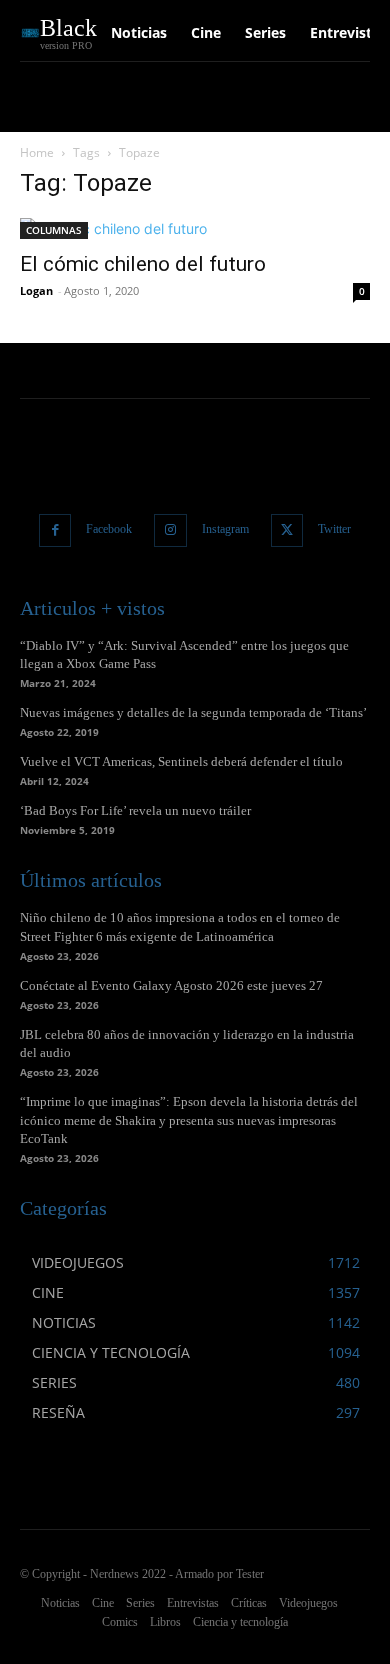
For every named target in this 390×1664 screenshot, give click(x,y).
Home (37, 152)
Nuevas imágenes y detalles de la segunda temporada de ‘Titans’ (193, 712)
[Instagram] (170, 530)
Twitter (334, 529)
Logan (36, 290)
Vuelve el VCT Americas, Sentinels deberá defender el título (181, 761)
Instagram (225, 529)
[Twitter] (287, 530)
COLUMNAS (54, 230)
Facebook (109, 529)
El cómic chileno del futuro (143, 264)
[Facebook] (55, 530)
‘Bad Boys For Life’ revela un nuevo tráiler (135, 810)
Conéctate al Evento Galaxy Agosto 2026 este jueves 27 (171, 985)
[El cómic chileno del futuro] (195, 228)
